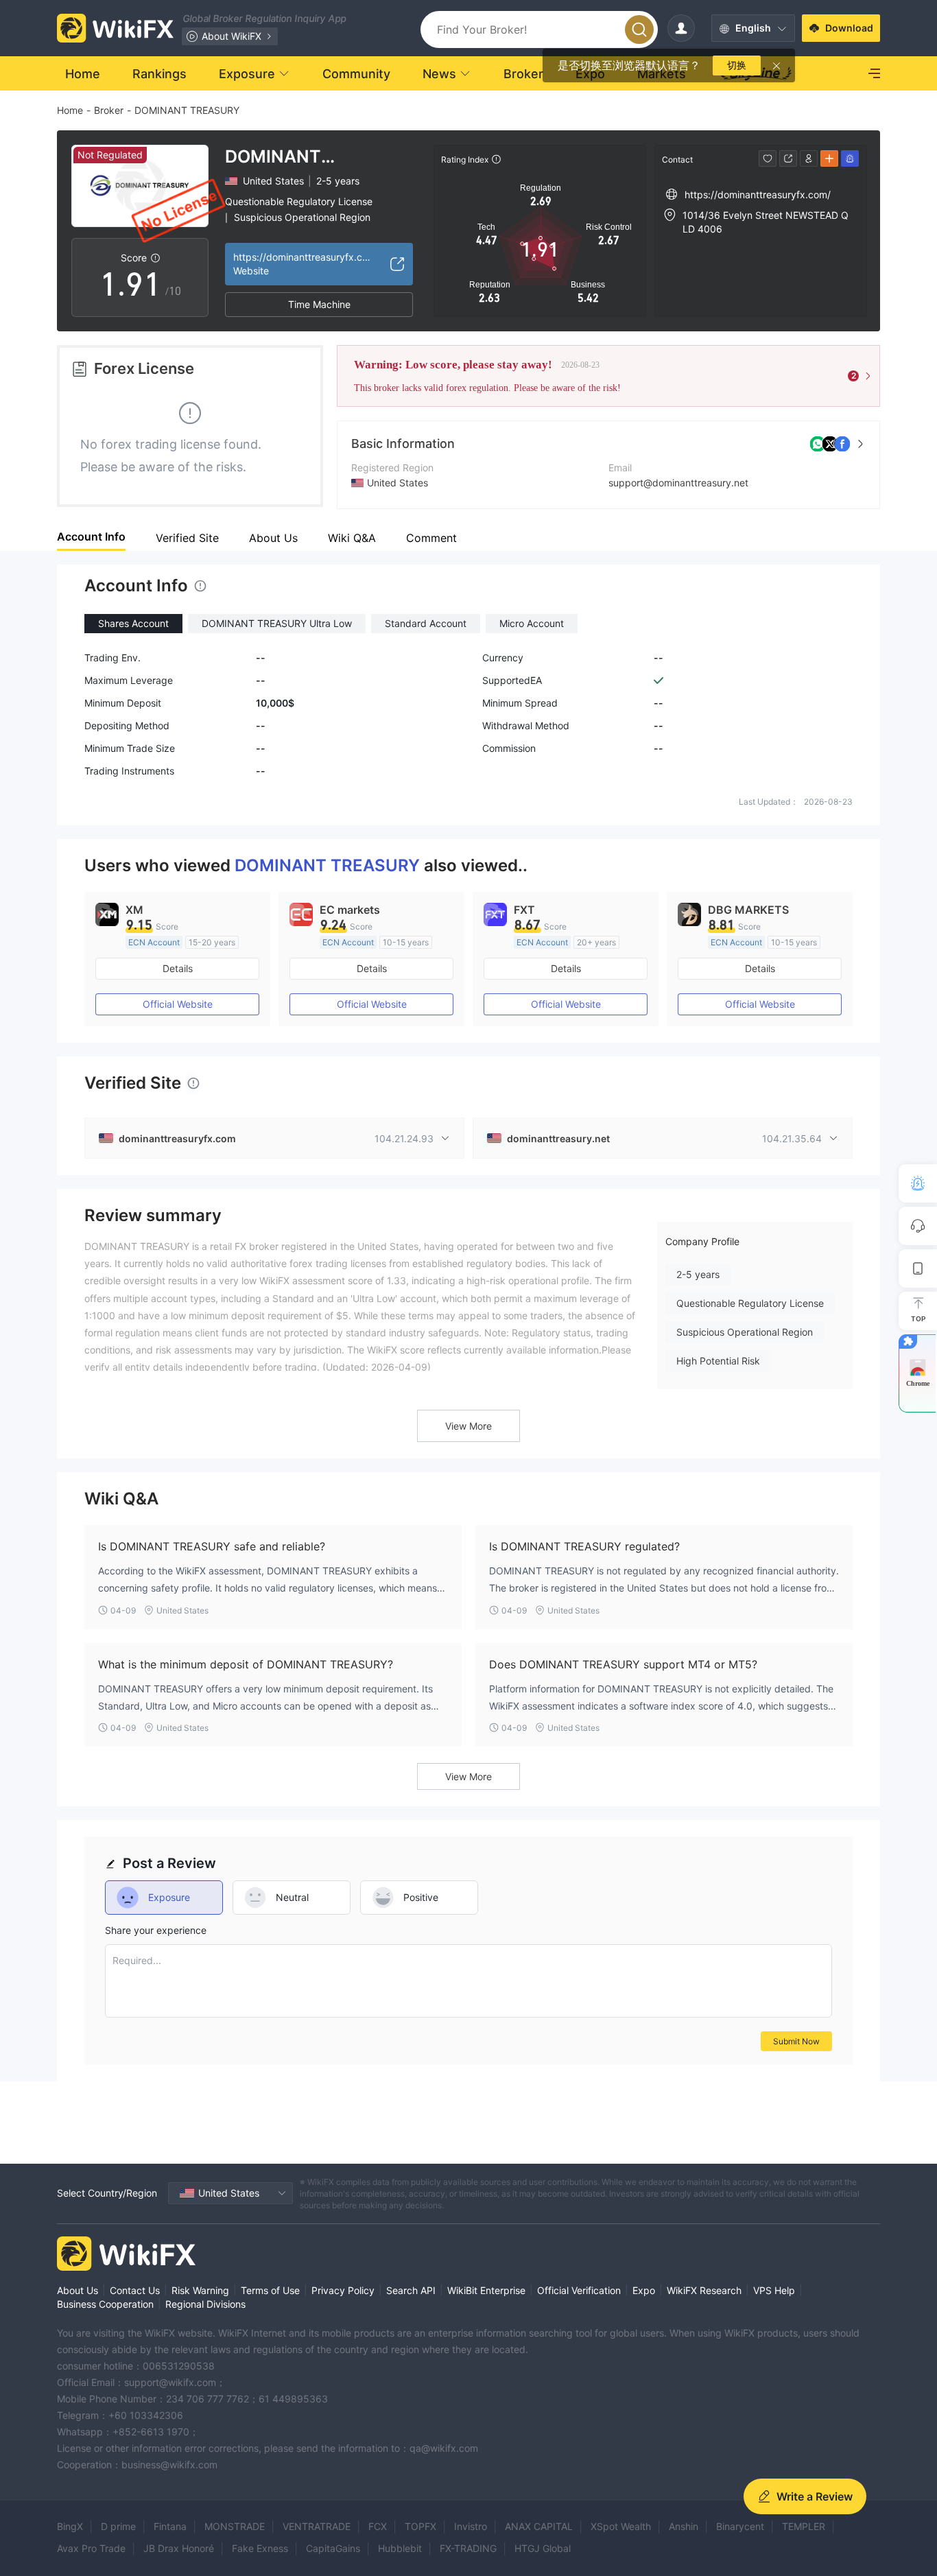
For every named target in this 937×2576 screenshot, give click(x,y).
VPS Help (774, 2290)
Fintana (170, 2526)
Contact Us (135, 2290)
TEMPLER (804, 2526)
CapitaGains (333, 2548)
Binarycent (740, 2526)
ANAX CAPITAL (539, 2526)
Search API (411, 2290)
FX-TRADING (468, 2548)
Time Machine (319, 304)
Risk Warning (200, 2290)
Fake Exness (260, 2548)
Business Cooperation (105, 2304)
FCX (378, 2526)
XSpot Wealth (621, 2526)
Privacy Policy (343, 2290)
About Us (78, 2290)
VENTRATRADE (317, 2526)
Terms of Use (270, 2290)
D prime (118, 2526)
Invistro (471, 2526)
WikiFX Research (704, 2290)
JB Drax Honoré (179, 2548)
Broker (109, 110)
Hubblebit (400, 2548)
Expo (644, 2290)
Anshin (684, 2526)
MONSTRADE (235, 2526)
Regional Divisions (205, 2304)
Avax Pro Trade (91, 2548)
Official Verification (579, 2290)
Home (70, 110)
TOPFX (420, 2526)
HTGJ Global (543, 2548)
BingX (70, 2526)
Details (178, 968)
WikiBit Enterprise (486, 2290)
